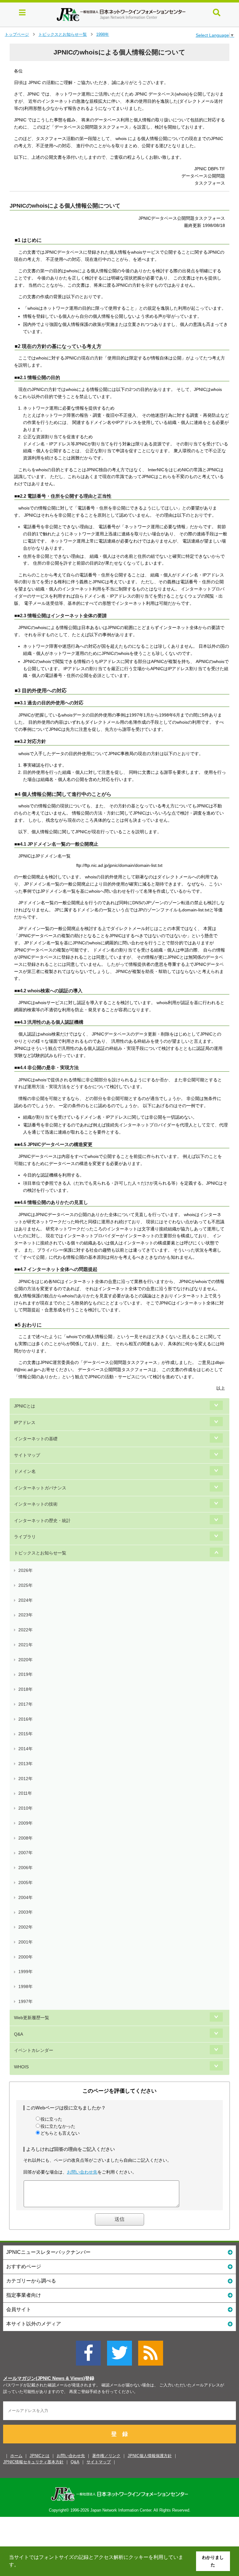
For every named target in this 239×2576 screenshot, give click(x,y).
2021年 (26, 1645)
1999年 (26, 1972)
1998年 (103, 34)
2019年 (26, 1674)
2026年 (26, 1570)
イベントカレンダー (34, 2050)
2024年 (26, 1600)
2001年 (26, 1942)
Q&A (19, 2034)
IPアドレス (25, 1422)
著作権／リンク (106, 2456)
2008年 (26, 1838)
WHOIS (21, 2067)
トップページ (17, 34)
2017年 (26, 1704)
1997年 (26, 2001)
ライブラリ (25, 1537)
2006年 (26, 1868)
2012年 (26, 1779)
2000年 (26, 1957)
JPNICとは (25, 1406)
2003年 (26, 1912)
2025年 (26, 1585)
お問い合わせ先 (82, 2172)
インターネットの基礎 (36, 1439)
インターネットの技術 (36, 1504)
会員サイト (19, 2309)
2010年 (26, 1808)
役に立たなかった (58, 2126)
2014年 (26, 1749)
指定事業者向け (24, 2295)
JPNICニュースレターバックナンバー (48, 2252)
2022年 (26, 1630)
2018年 (26, 1689)
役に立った (51, 2119)
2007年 (26, 1853)
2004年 (26, 1897)
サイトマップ (27, 1455)
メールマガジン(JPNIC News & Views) (44, 2378)
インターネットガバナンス (40, 1488)
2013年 (26, 1764)
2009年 (26, 1823)
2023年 (26, 1615)
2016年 (26, 1719)
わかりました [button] (213, 2561)
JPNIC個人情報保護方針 (150, 2456)
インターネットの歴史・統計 (42, 1521)
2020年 (26, 1660)
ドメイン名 (25, 1471)
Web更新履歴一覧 (32, 2018)
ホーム (16, 2456)
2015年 (26, 1734)
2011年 (25, 1793)
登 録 (119, 2434)
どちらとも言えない (60, 2133)
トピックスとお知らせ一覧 (63, 34)
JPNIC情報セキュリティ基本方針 (33, 2462)
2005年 (26, 1883)
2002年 (26, 1927)
